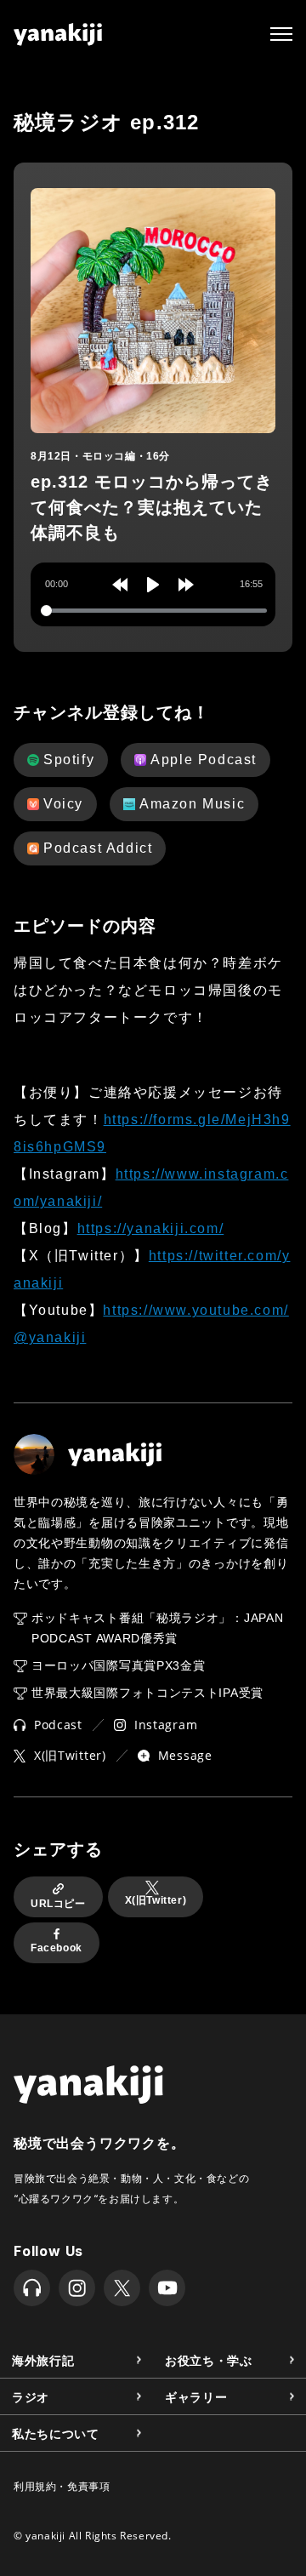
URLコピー (58, 1904)
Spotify (69, 760)
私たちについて (56, 2433)
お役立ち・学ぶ (209, 2359)
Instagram (166, 1725)
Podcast (58, 1725)
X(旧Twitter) (70, 1755)
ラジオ (31, 2396)
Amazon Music (192, 804)
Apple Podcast (204, 760)
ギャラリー (196, 2396)
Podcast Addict (98, 848)
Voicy (63, 804)
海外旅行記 (43, 2359)
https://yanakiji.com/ (151, 1228)
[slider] (154, 611)
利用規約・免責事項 (62, 2486)
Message (185, 1755)
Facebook (57, 1948)
